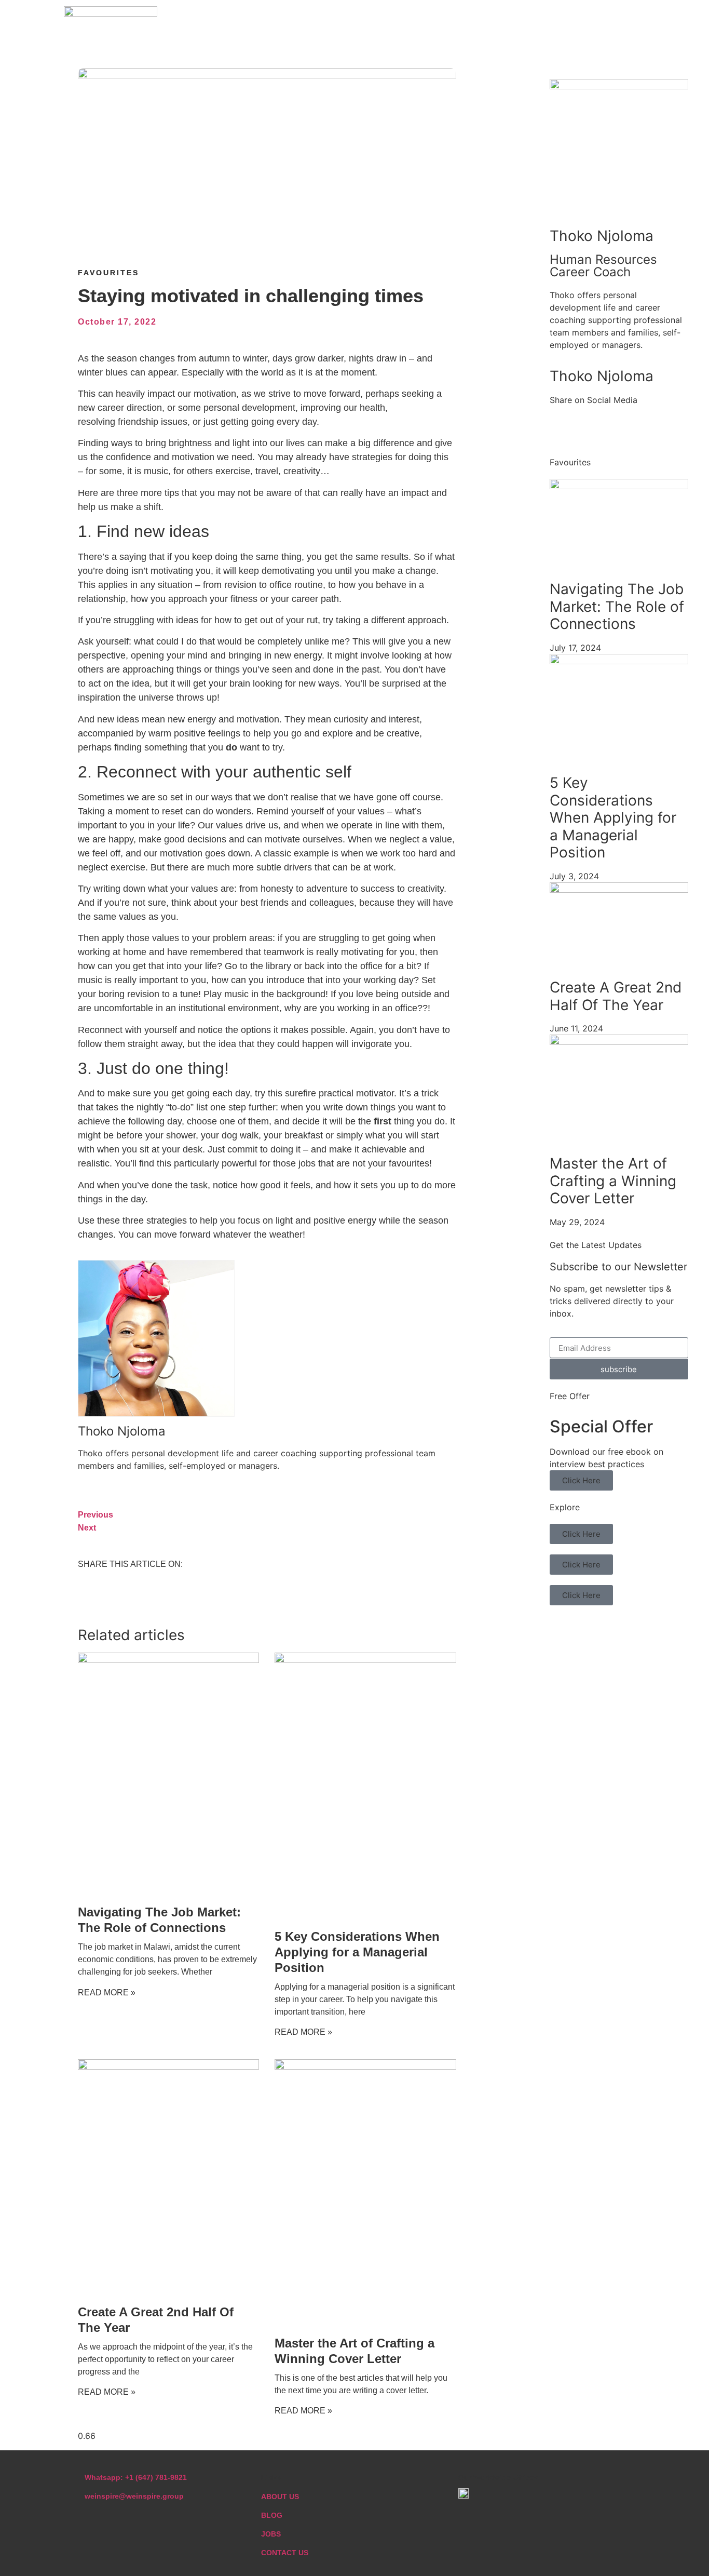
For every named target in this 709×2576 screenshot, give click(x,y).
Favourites (108, 273)
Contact (557, 21)
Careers (619, 21)
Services (451, 21)
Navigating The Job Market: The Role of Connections (617, 606)
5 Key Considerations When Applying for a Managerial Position (357, 1952)
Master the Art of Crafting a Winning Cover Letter (613, 1181)
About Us (387, 21)
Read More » (107, 1993)
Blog (505, 21)
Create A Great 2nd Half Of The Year (616, 996)
